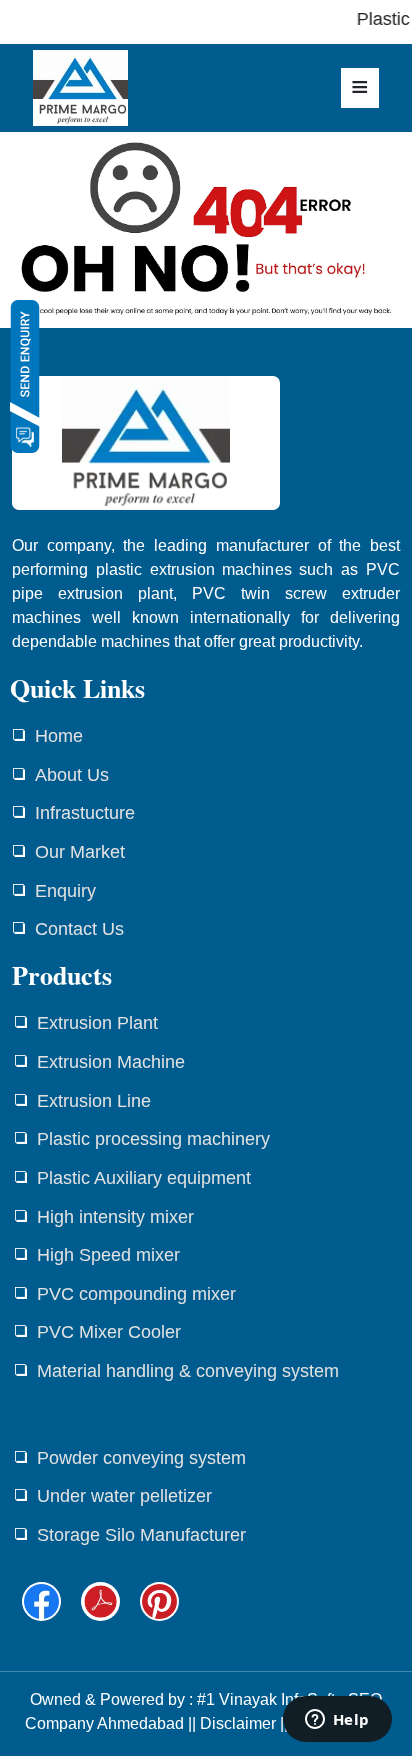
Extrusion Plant (97, 1023)
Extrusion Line (94, 1101)
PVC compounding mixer (136, 1294)
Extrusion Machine (111, 1062)
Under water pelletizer (124, 1496)
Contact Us (79, 929)
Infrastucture (85, 813)
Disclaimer (238, 1723)
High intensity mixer (115, 1217)
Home (59, 736)
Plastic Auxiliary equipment (144, 1178)
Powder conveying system (141, 1458)
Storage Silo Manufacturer (141, 1535)
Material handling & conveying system (188, 1371)
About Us (72, 775)
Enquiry (65, 891)
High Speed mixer (108, 1255)
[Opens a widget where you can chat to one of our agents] (337, 1721)
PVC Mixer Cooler (109, 1332)
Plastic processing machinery (153, 1139)
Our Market (80, 852)
